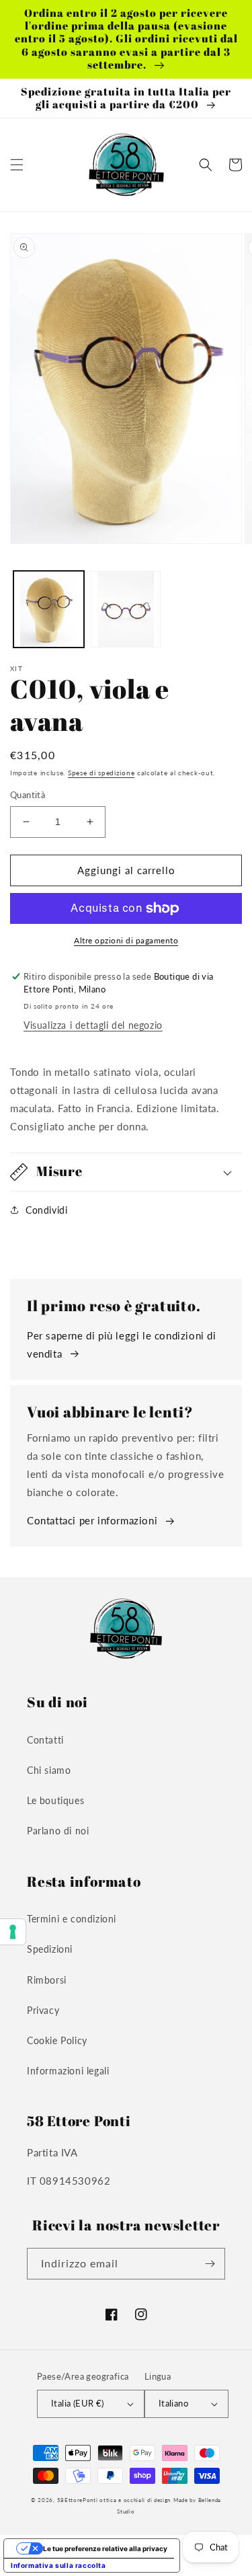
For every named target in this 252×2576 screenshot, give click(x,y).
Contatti (45, 1740)
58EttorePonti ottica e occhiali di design (114, 2500)
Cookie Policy (57, 2040)
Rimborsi (47, 1980)
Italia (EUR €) (78, 2403)
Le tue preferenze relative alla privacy (105, 2548)
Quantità (28, 795)
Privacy (43, 2010)
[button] (17, 165)
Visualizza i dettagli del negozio (93, 1025)
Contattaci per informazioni (92, 1520)
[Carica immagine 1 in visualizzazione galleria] (49, 610)
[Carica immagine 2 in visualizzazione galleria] (126, 610)
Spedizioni (50, 1949)
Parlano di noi (58, 1831)
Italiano (173, 2403)
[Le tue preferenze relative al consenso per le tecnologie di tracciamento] (13, 1932)
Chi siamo (49, 1770)
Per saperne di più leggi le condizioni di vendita (122, 1344)
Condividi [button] (46, 1210)
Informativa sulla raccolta (58, 2565)
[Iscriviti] (210, 2264)
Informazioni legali (68, 2071)
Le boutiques (55, 1800)
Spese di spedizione (101, 773)
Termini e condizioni (72, 1919)
